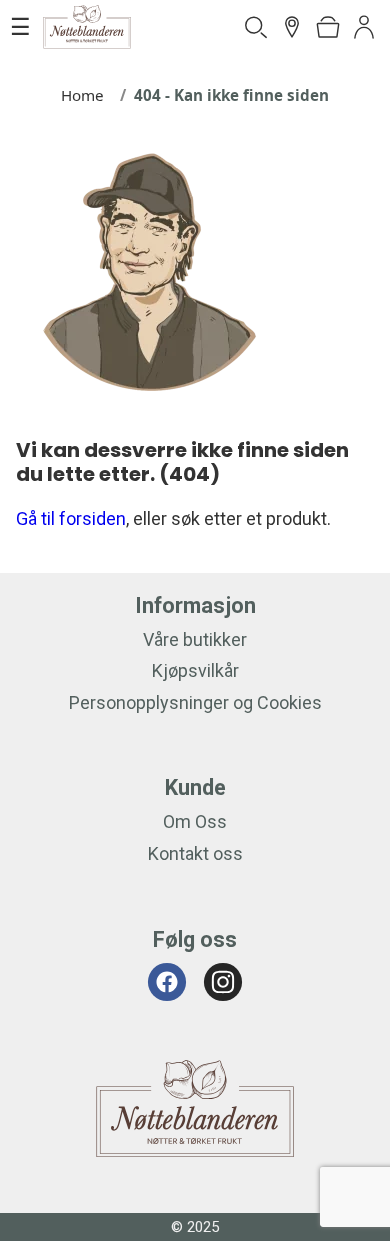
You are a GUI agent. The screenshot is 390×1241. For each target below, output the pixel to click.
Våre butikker (195, 639)
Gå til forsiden (71, 518)
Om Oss (195, 821)
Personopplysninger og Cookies (195, 702)
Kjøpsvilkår (195, 670)
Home (82, 95)
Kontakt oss (195, 853)
